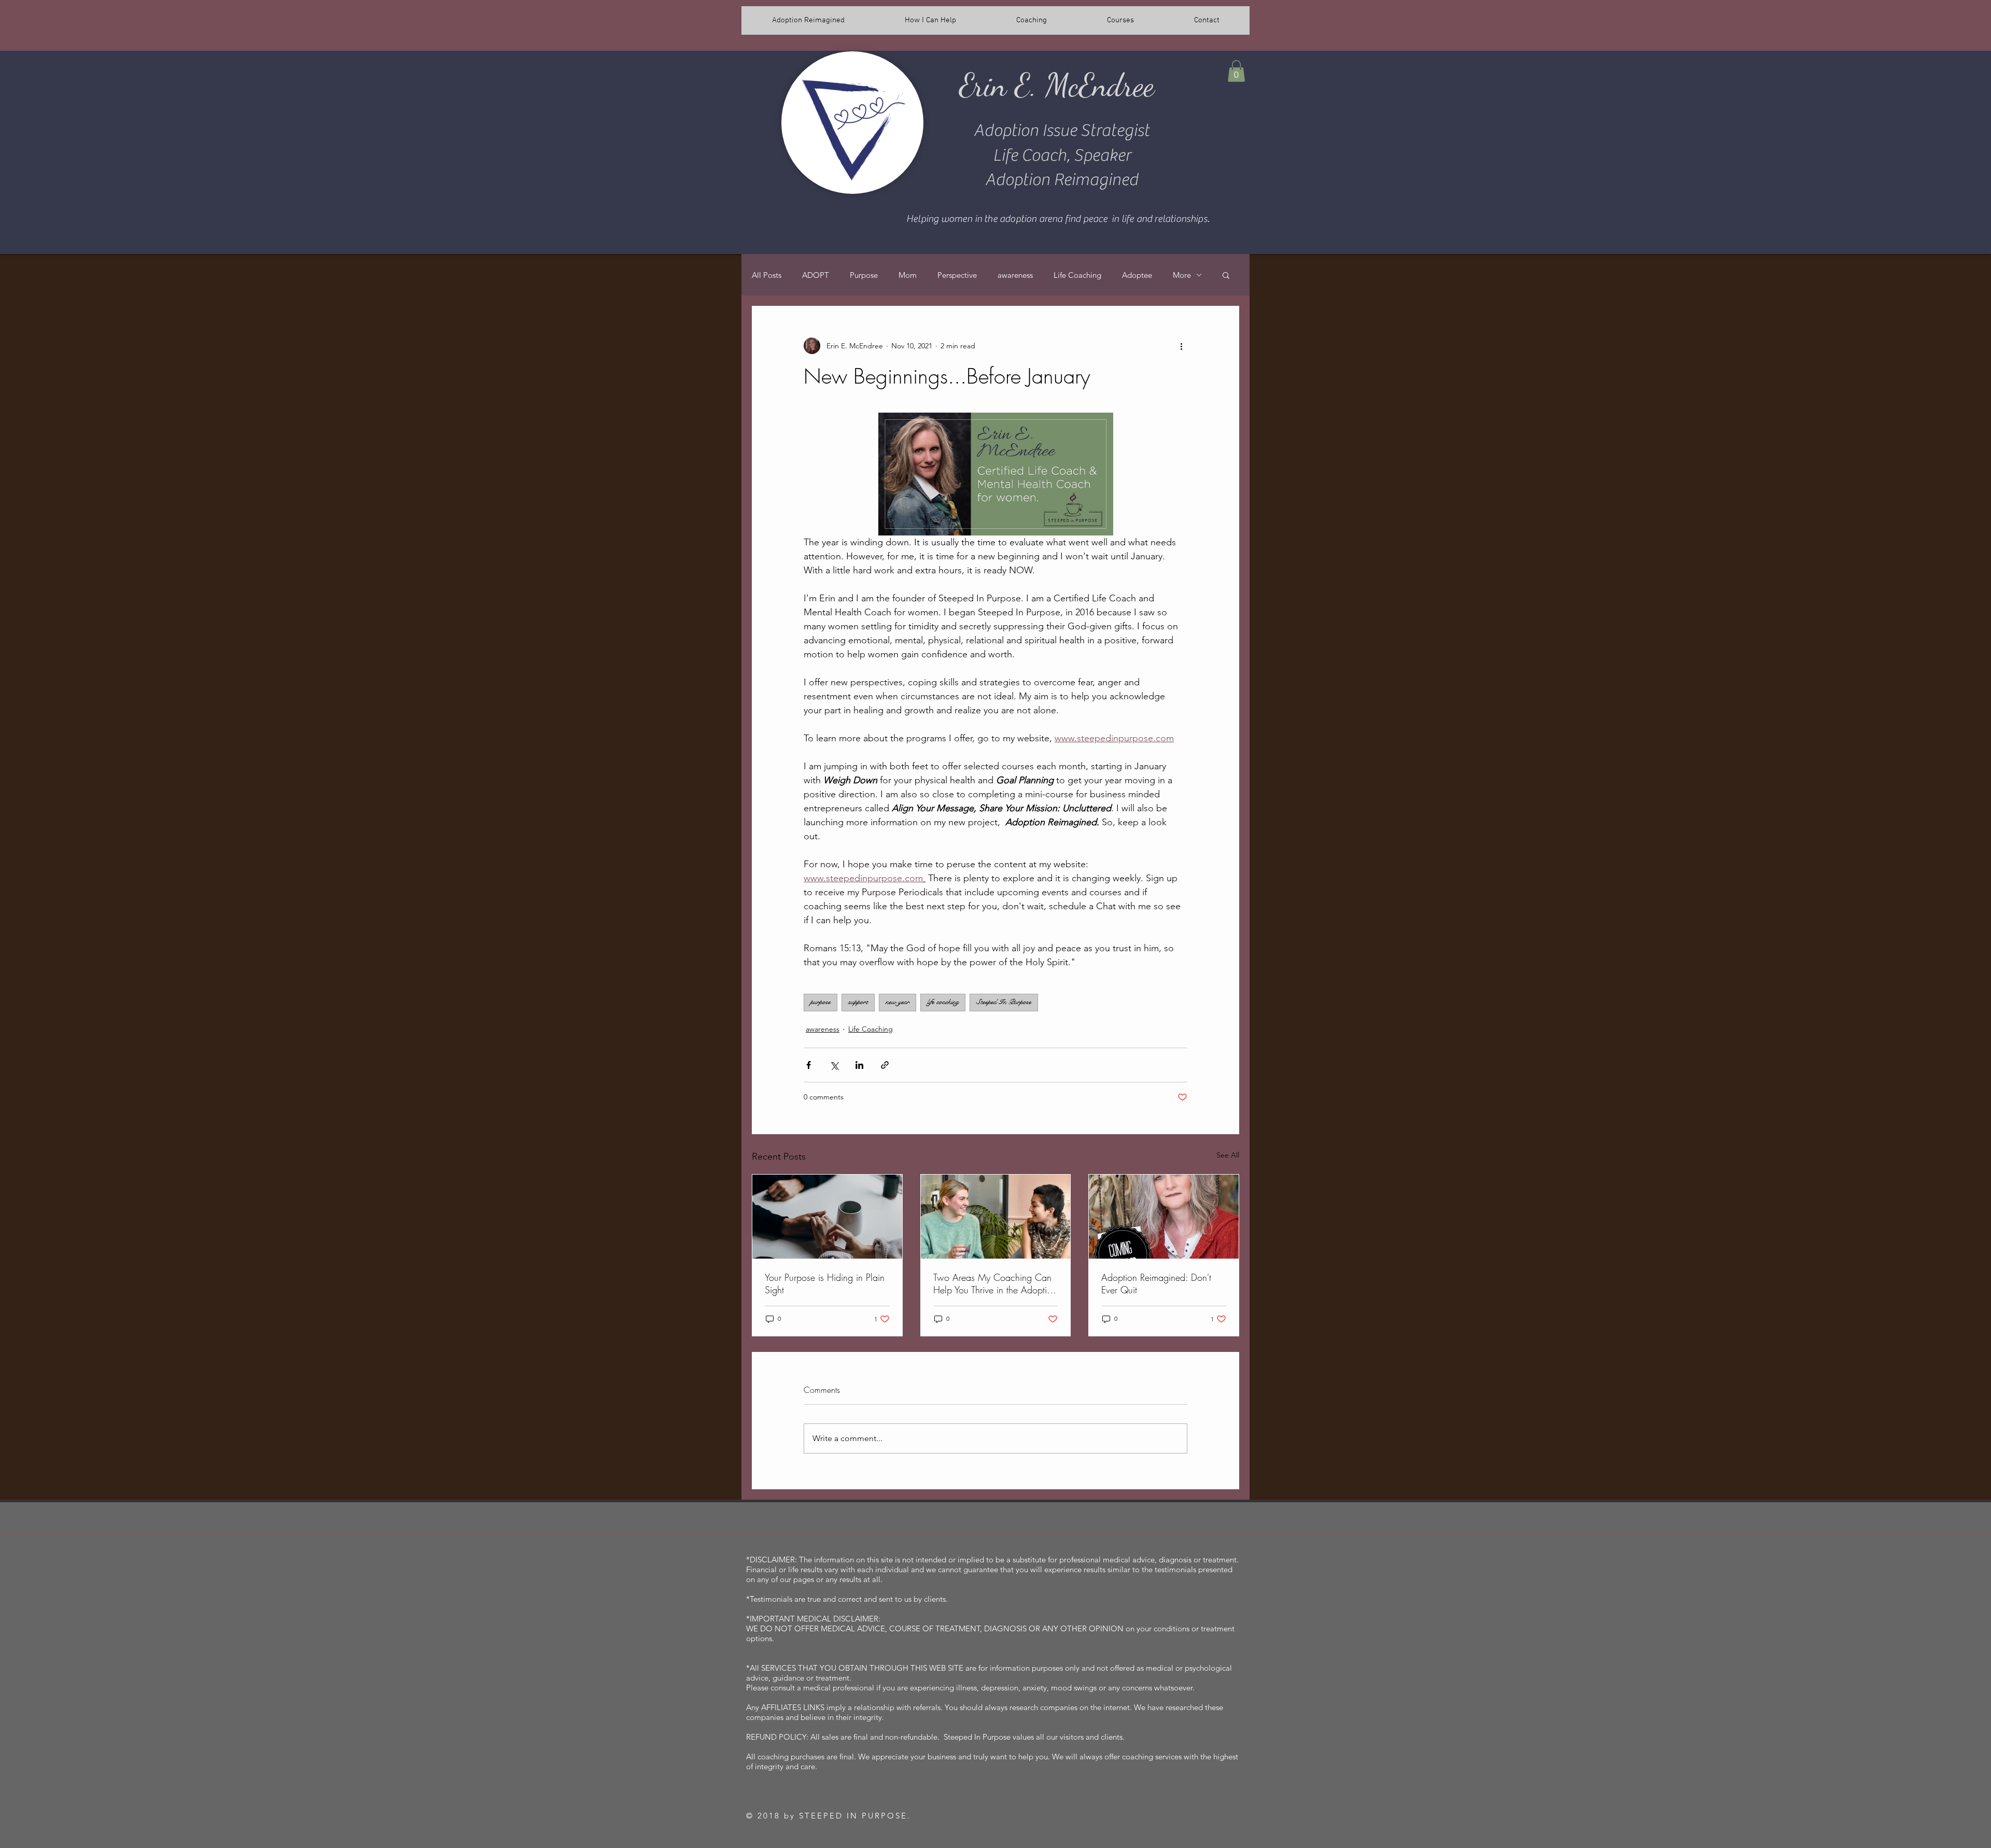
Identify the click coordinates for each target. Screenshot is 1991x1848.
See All (1228, 1155)
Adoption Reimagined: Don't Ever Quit (1156, 1283)
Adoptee (1137, 275)
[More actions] (1181, 346)
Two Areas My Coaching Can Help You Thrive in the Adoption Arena (995, 1283)
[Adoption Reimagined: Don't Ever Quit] (1164, 1217)
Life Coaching (1077, 275)
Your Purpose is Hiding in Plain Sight (825, 1283)
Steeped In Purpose (1004, 1002)
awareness (1015, 275)
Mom (908, 275)
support (858, 1002)
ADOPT (816, 275)
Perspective (957, 275)
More (1182, 275)
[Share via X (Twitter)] (834, 1065)
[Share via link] (885, 1065)
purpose (821, 1002)
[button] (1236, 71)
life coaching (943, 1002)
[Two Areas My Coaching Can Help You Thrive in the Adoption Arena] (996, 1217)
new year (898, 1002)
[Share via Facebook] (809, 1065)
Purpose (864, 275)
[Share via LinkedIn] (859, 1065)
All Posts (767, 275)
